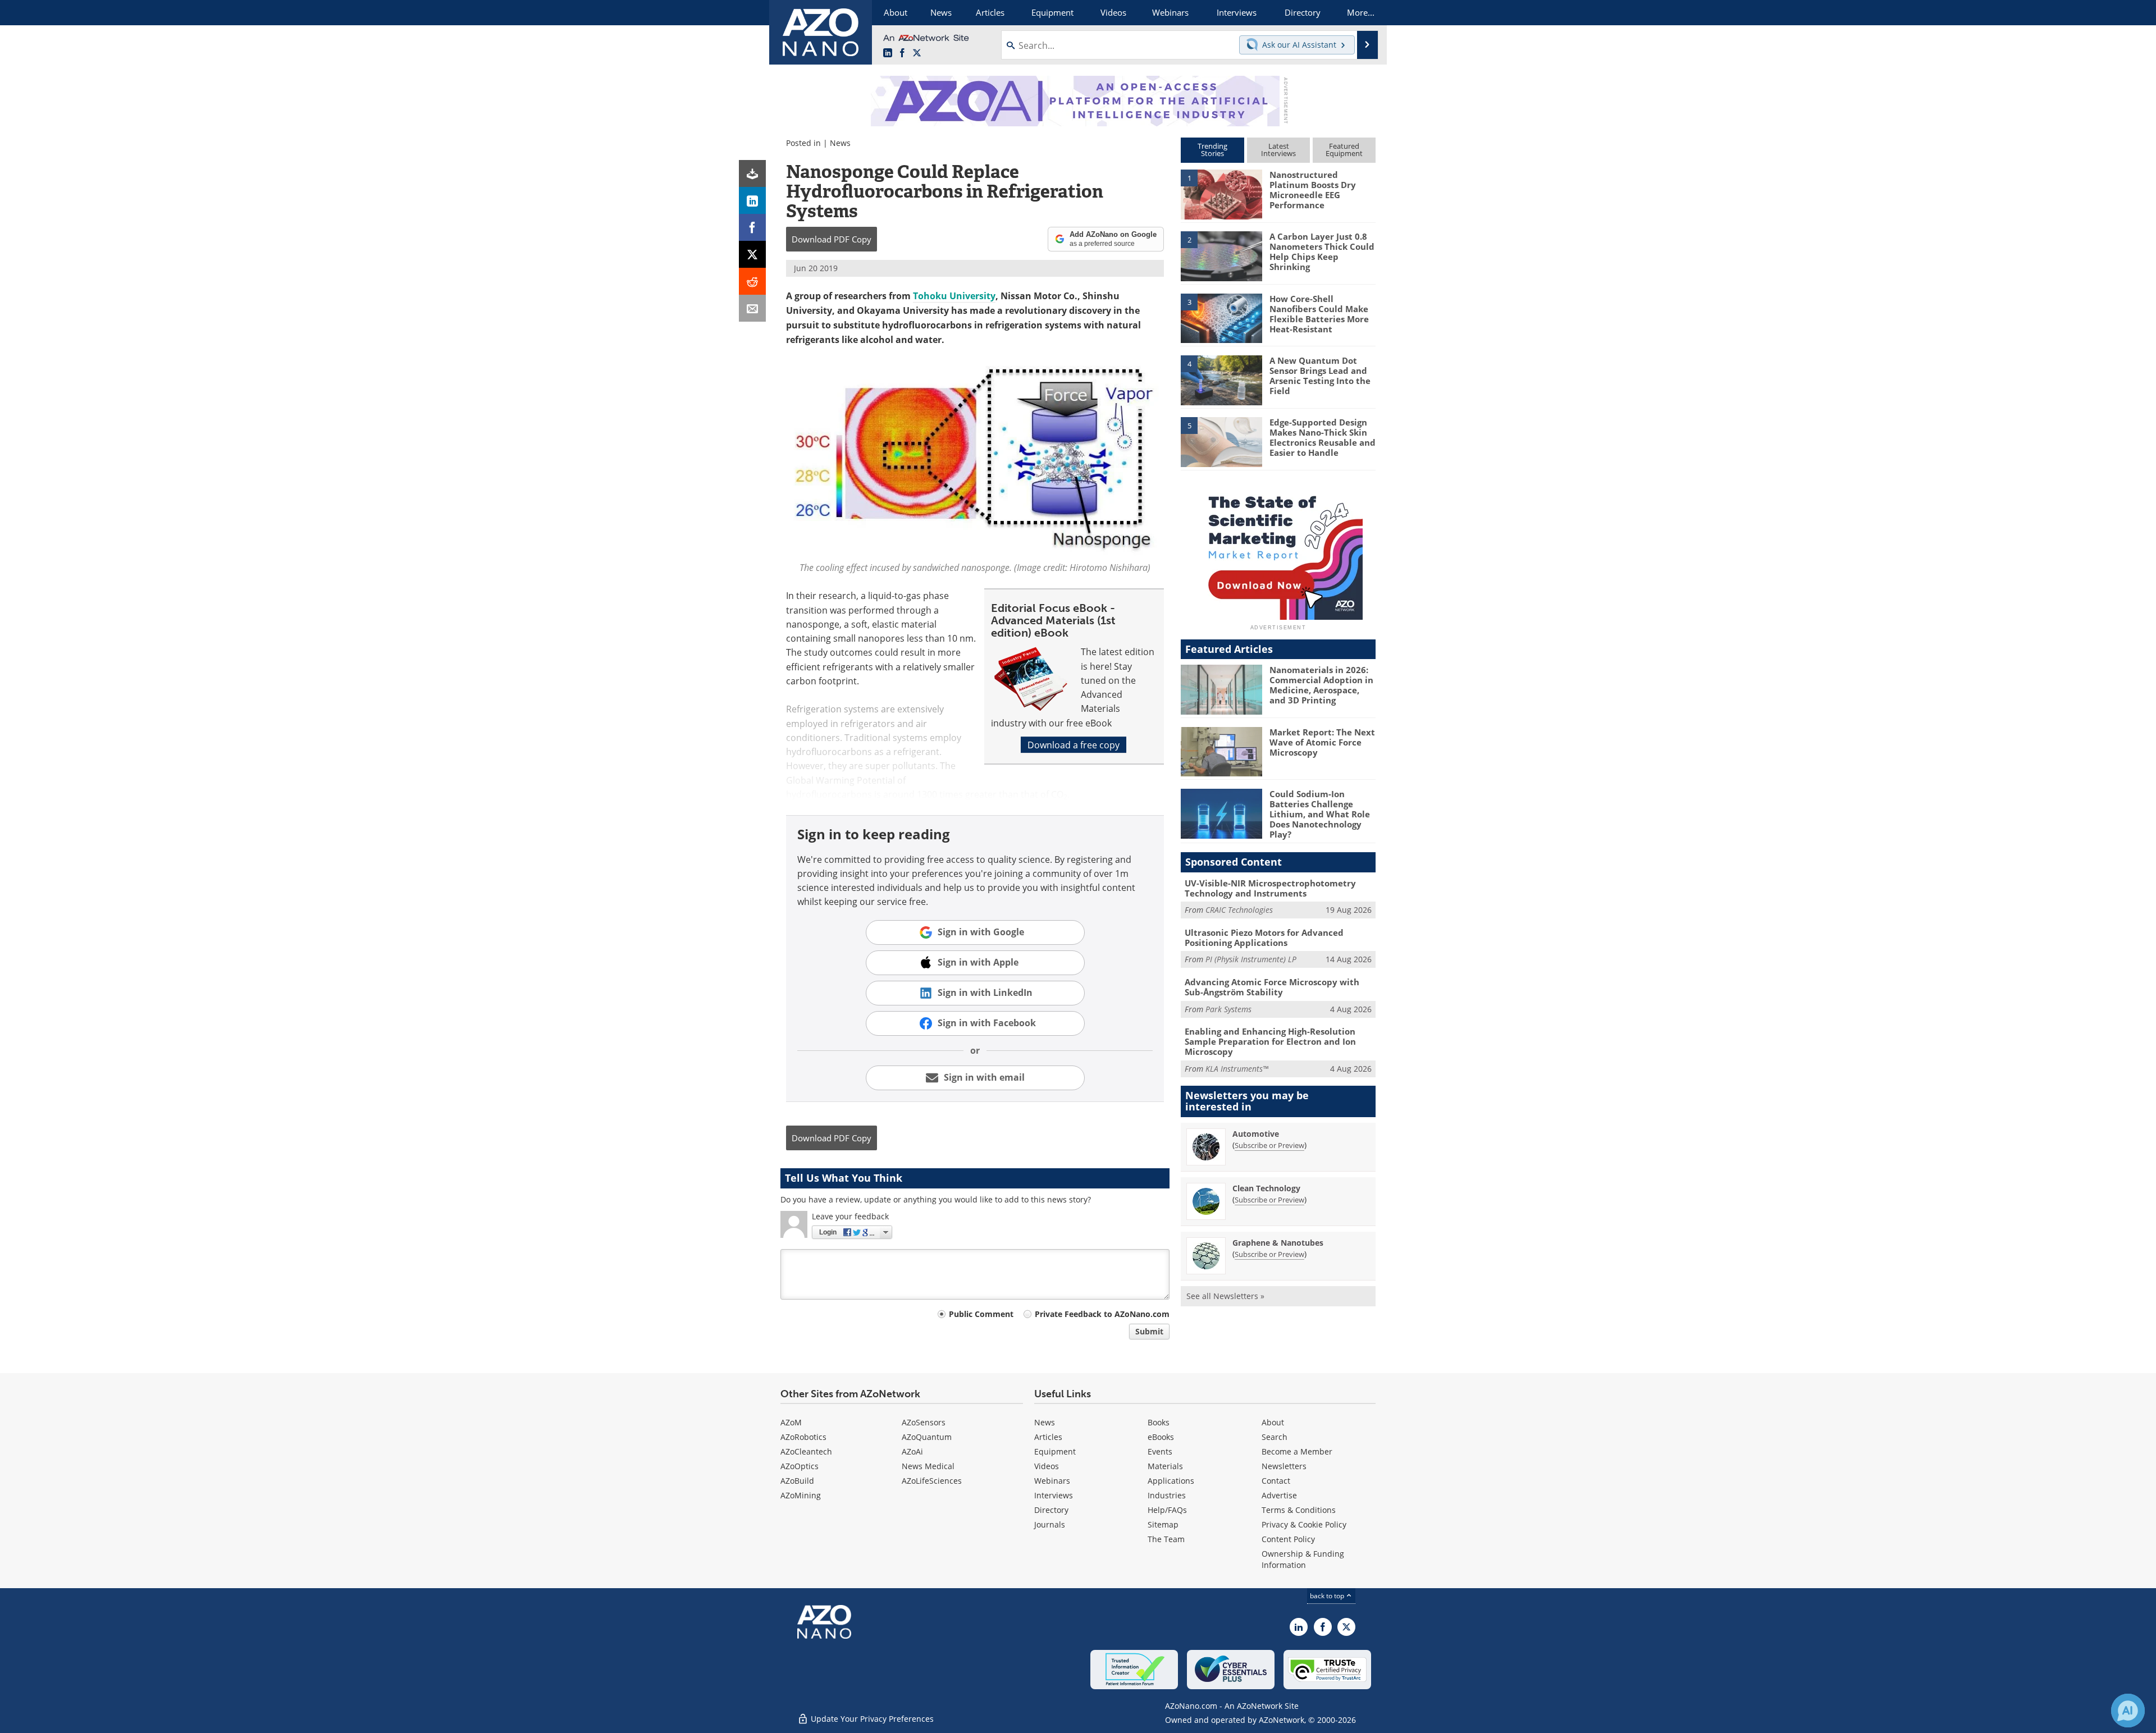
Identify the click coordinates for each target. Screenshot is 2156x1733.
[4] (1221, 379)
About (1273, 1422)
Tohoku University (954, 296)
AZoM (791, 1422)
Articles (1048, 1437)
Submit (1149, 1331)
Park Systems (1228, 1009)
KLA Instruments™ (1237, 1069)
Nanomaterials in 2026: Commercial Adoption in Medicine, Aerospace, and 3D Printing (1321, 685)
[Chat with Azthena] (2128, 1711)
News (840, 143)
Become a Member (1297, 1451)
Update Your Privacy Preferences (871, 1719)
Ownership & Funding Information (1303, 1559)
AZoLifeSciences (932, 1481)
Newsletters (1284, 1466)
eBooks (1161, 1437)
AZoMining (801, 1495)
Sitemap (1163, 1524)
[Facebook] (752, 227)
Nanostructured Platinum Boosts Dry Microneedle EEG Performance (1313, 190)
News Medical (928, 1466)
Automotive (1256, 1134)
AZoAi (912, 1451)
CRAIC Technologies (1239, 910)
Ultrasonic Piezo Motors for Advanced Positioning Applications (1264, 938)
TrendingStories (1212, 150)
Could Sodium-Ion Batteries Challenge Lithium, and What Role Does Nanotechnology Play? (1320, 814)
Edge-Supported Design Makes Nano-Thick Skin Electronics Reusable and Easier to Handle (1323, 437)
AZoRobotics (803, 1437)
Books (1159, 1422)
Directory (1051, 1510)
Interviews (1054, 1495)
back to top (1328, 1595)
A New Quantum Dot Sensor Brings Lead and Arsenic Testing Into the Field (1320, 376)
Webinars (1052, 1481)
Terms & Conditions (1299, 1510)
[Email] (752, 308)
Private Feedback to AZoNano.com (1102, 1314)
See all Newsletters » (1225, 1296)
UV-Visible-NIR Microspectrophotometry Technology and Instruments (1270, 888)
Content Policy (1288, 1539)
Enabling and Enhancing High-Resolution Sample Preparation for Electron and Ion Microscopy (1270, 1041)
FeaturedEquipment (1344, 150)
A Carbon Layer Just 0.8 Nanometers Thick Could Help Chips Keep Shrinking (1322, 252)
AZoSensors (924, 1422)
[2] (1221, 255)
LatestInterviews (1278, 150)
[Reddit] (752, 281)
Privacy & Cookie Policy (1304, 1524)
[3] (1221, 317)
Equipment (1055, 1451)
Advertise (1279, 1495)
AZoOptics (800, 1466)
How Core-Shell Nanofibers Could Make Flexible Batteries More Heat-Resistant (1319, 314)
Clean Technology (1266, 1188)
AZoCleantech (806, 1451)
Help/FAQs (1167, 1510)
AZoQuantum (927, 1437)
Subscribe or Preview (1269, 1145)
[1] (1221, 194)
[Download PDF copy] (752, 173)
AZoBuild (797, 1481)
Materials (1165, 1466)
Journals (1050, 1524)
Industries (1167, 1495)
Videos (1047, 1466)
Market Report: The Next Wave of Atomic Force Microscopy (1322, 742)
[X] (752, 254)
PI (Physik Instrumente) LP (1251, 959)
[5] (1221, 441)
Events (1160, 1451)
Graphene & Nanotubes (1278, 1243)
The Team (1166, 1539)
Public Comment (981, 1314)
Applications (1171, 1481)
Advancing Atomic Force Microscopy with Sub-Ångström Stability (1272, 987)
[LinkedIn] (752, 200)
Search (1275, 1437)
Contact (1276, 1481)
